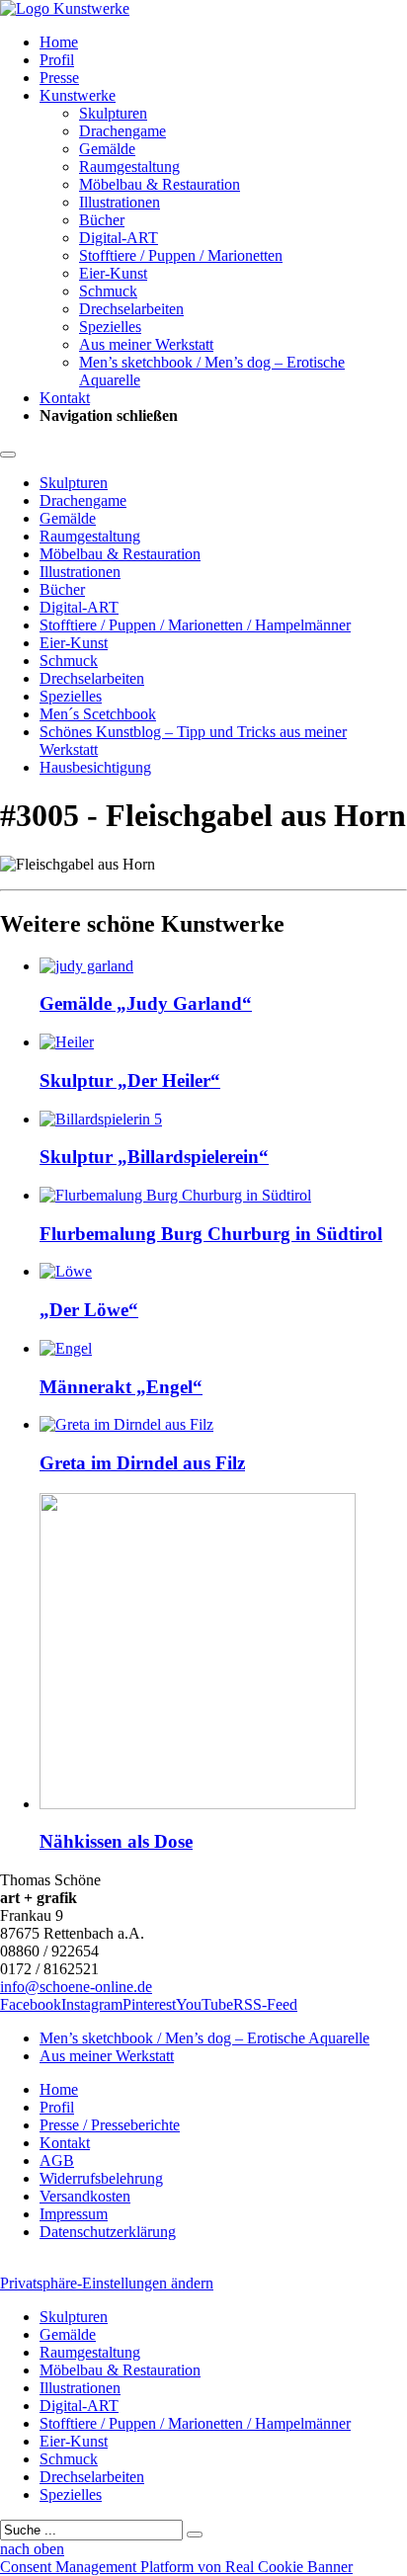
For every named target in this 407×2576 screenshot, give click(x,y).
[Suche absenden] (195, 2534)
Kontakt (65, 398)
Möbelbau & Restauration (160, 184)
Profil (57, 60)
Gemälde (107, 149)
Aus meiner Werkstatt (146, 344)
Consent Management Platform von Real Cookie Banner (176, 2567)
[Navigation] (8, 455)
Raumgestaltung (129, 166)
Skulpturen (113, 113)
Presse (59, 78)
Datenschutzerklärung (108, 2232)
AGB (57, 2161)
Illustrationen (120, 202)
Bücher (102, 220)
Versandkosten (85, 2196)
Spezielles (110, 327)
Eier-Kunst (113, 273)
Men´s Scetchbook (98, 714)
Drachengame (122, 131)
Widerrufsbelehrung (101, 2178)
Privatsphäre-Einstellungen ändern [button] (107, 2283)
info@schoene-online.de (76, 1987)
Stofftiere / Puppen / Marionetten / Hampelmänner (195, 625)
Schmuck (108, 291)
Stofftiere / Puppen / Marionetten (181, 255)
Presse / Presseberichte (110, 2125)
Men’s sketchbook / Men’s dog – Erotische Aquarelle (204, 2038)
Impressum (74, 2214)
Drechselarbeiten (131, 309)
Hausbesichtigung (95, 767)
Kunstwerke (78, 95)
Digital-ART (119, 238)
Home (59, 42)
